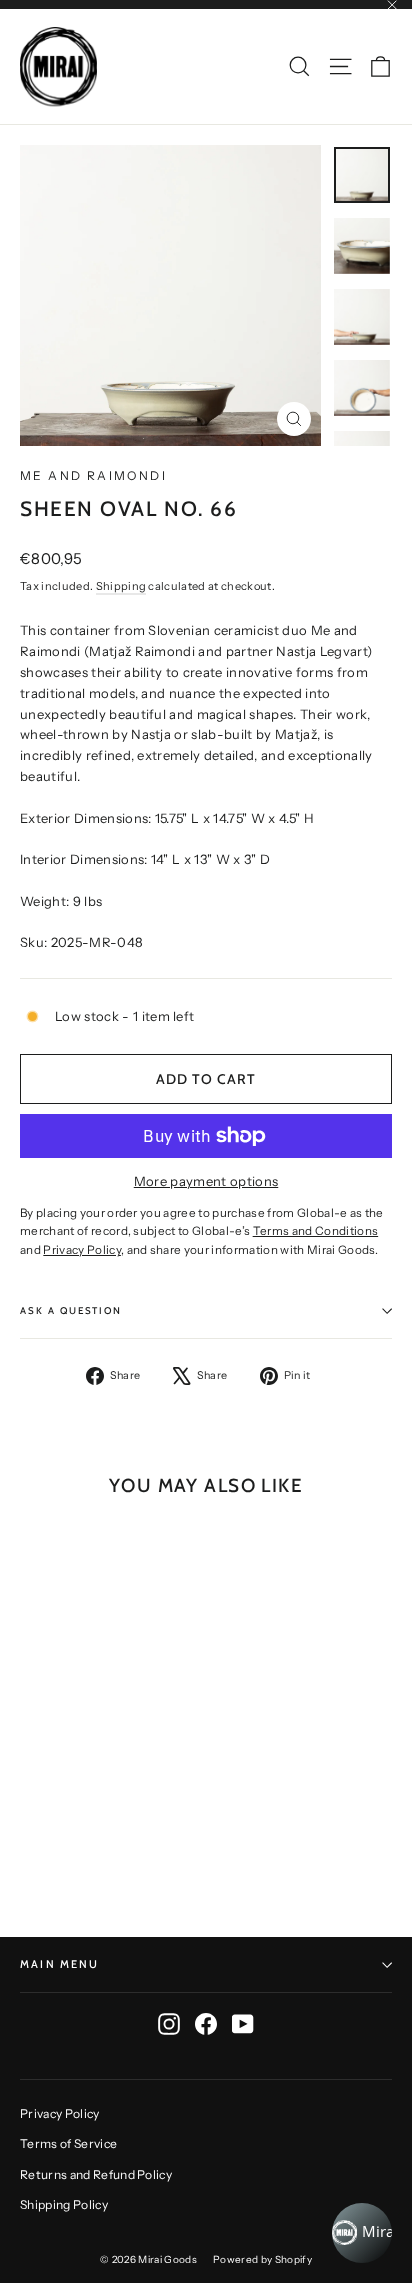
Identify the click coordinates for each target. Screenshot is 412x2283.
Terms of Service (68, 2143)
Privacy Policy (60, 2113)
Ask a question (71, 1310)
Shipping (121, 586)
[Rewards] (362, 2233)
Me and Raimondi (93, 475)
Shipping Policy (64, 2204)
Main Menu (60, 1964)
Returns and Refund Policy (96, 2174)
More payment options (206, 1181)
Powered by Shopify (262, 2259)
